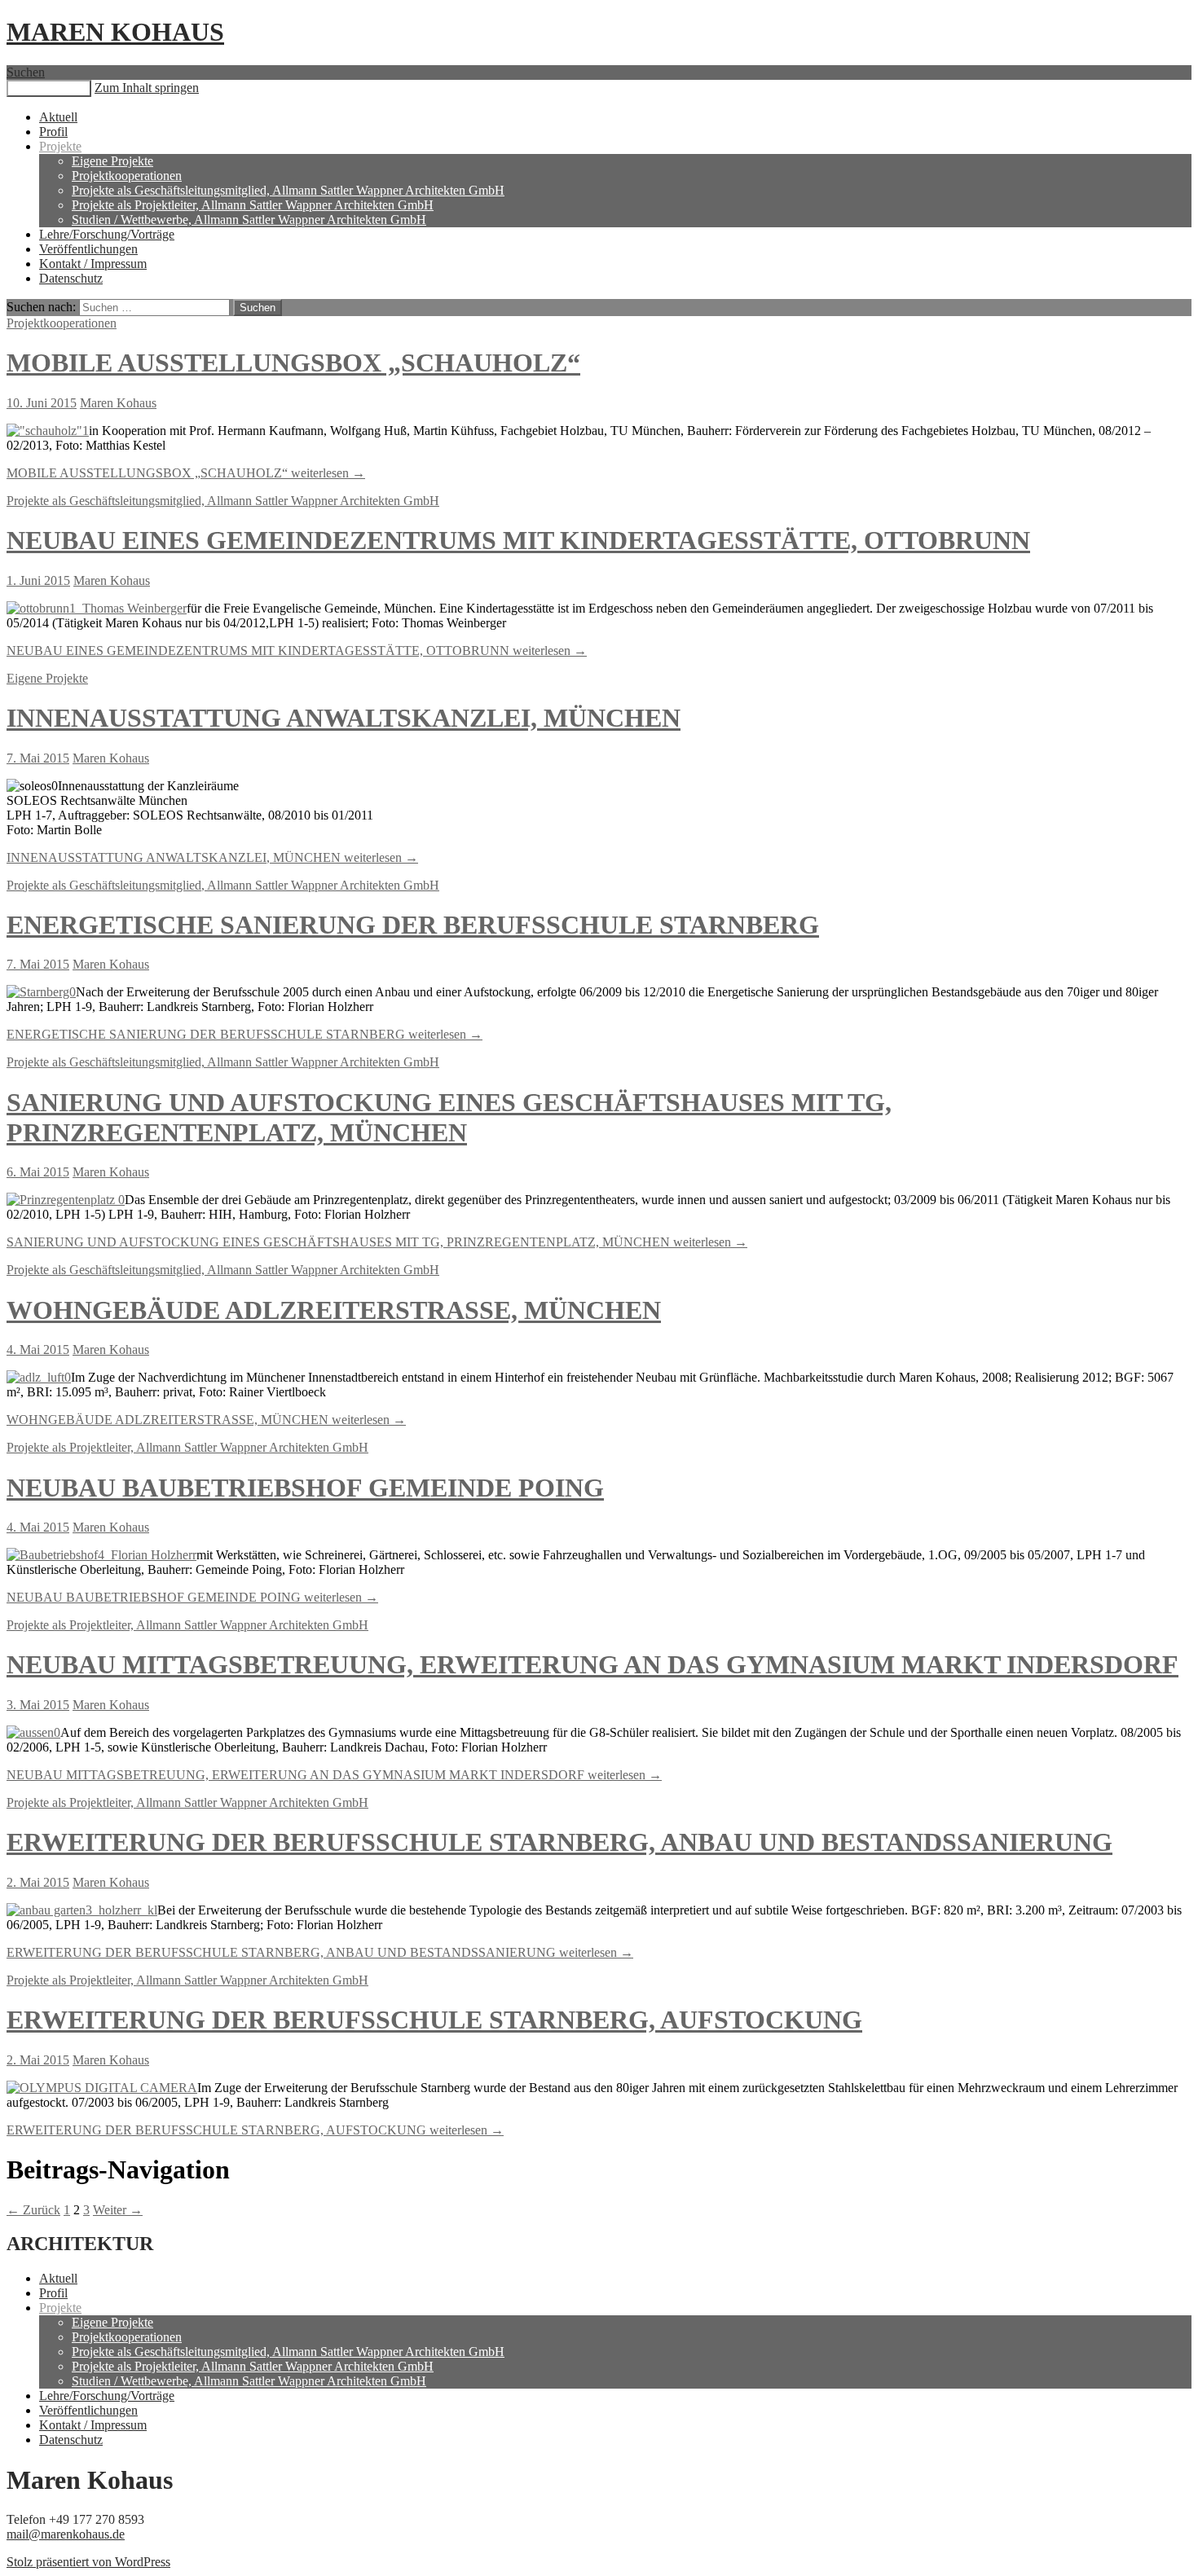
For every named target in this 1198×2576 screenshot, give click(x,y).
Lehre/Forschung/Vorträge (107, 234)
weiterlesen (186, 473)
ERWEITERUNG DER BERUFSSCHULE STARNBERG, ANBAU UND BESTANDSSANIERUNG (559, 1842)
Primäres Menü (49, 88)
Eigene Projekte (112, 161)
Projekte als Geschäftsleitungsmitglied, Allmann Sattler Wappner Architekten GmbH (288, 190)
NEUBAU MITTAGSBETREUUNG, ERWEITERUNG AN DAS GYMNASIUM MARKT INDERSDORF (592, 1664)
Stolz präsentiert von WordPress (88, 2562)
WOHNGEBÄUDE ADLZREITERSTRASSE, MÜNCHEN (334, 1310)
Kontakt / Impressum (93, 264)
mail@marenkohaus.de (66, 2534)
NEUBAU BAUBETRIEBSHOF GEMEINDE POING (305, 1488)
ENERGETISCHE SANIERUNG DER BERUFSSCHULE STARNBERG (413, 925)
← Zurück (33, 2210)
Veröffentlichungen (88, 249)
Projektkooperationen (127, 176)
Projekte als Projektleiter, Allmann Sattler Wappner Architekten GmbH (253, 205)
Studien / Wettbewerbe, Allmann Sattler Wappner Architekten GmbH (249, 220)
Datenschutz (71, 278)
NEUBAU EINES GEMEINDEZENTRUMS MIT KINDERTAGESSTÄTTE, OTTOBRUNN (518, 540)
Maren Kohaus (118, 403)
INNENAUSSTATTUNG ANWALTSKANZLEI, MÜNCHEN (344, 718)
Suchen (26, 72)
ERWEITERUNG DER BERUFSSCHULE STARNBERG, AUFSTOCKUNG (434, 2020)
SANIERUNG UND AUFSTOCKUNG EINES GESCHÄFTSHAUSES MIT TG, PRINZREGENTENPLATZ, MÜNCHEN (449, 1117)
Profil (53, 132)
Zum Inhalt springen (147, 88)
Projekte (60, 146)
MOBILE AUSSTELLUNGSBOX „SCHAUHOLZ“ (293, 363)
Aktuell (58, 117)
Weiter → (118, 2210)
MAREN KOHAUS (115, 32)
